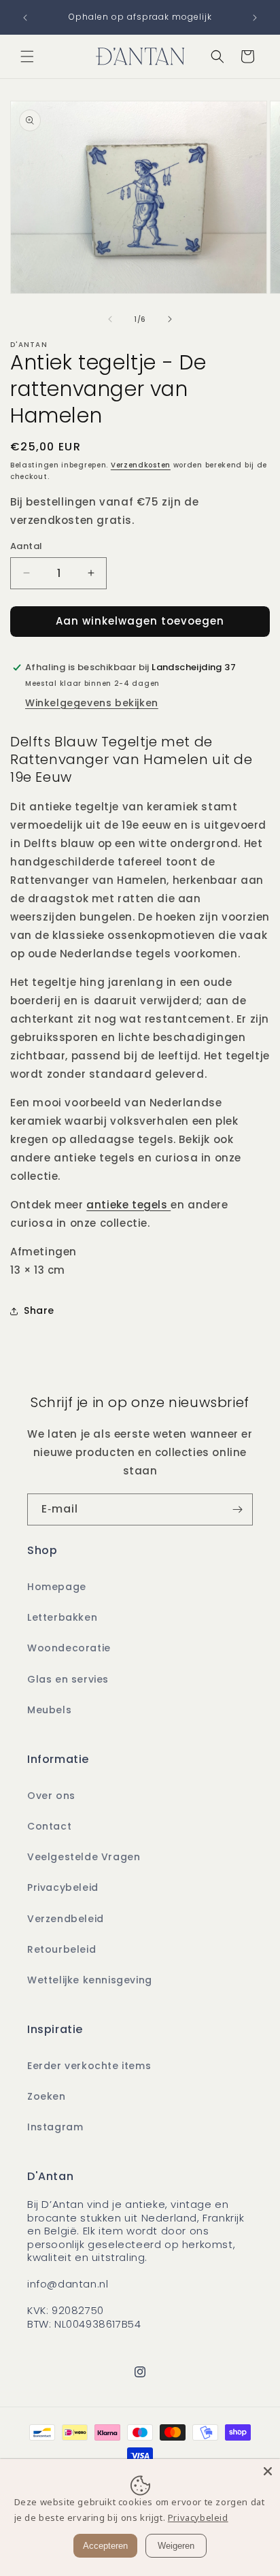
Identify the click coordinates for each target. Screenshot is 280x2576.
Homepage (57, 1587)
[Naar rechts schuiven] (170, 319)
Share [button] (39, 1310)
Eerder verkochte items (89, 2066)
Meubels (49, 1710)
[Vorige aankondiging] (25, 18)
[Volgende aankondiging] (255, 18)
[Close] (268, 2471)
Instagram (55, 2127)
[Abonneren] (237, 1509)
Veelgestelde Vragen (84, 1857)
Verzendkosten (141, 465)
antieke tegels (128, 1205)
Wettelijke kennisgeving (90, 1980)
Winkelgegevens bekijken (92, 703)
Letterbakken (62, 1617)
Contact (49, 1826)
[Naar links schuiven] (110, 319)
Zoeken (47, 2096)
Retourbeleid (62, 1949)
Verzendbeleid (66, 1919)
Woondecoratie (69, 1648)
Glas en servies (68, 1679)
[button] (27, 56)
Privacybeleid (63, 1887)
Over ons (51, 1796)
